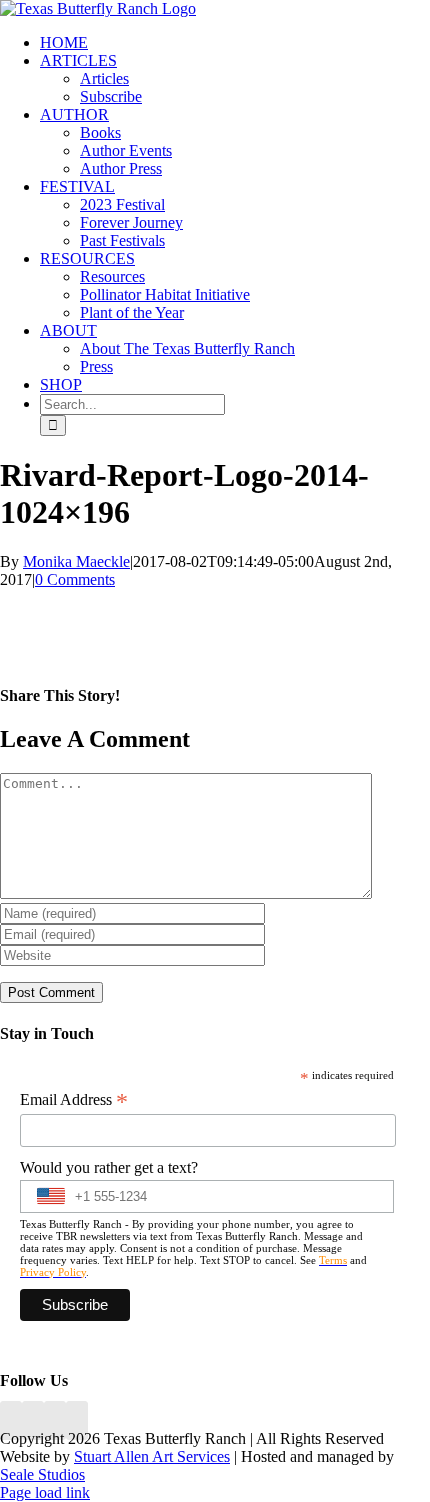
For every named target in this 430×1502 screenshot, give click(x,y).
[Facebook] (11, 1420)
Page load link (45, 1492)
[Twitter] (77, 1420)
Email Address (74, 1100)
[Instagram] (55, 1420)
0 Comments (75, 579)
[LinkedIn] (33, 1420)
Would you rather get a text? (109, 1167)
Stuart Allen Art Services (152, 1456)
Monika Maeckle (76, 561)
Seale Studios (42, 1474)
